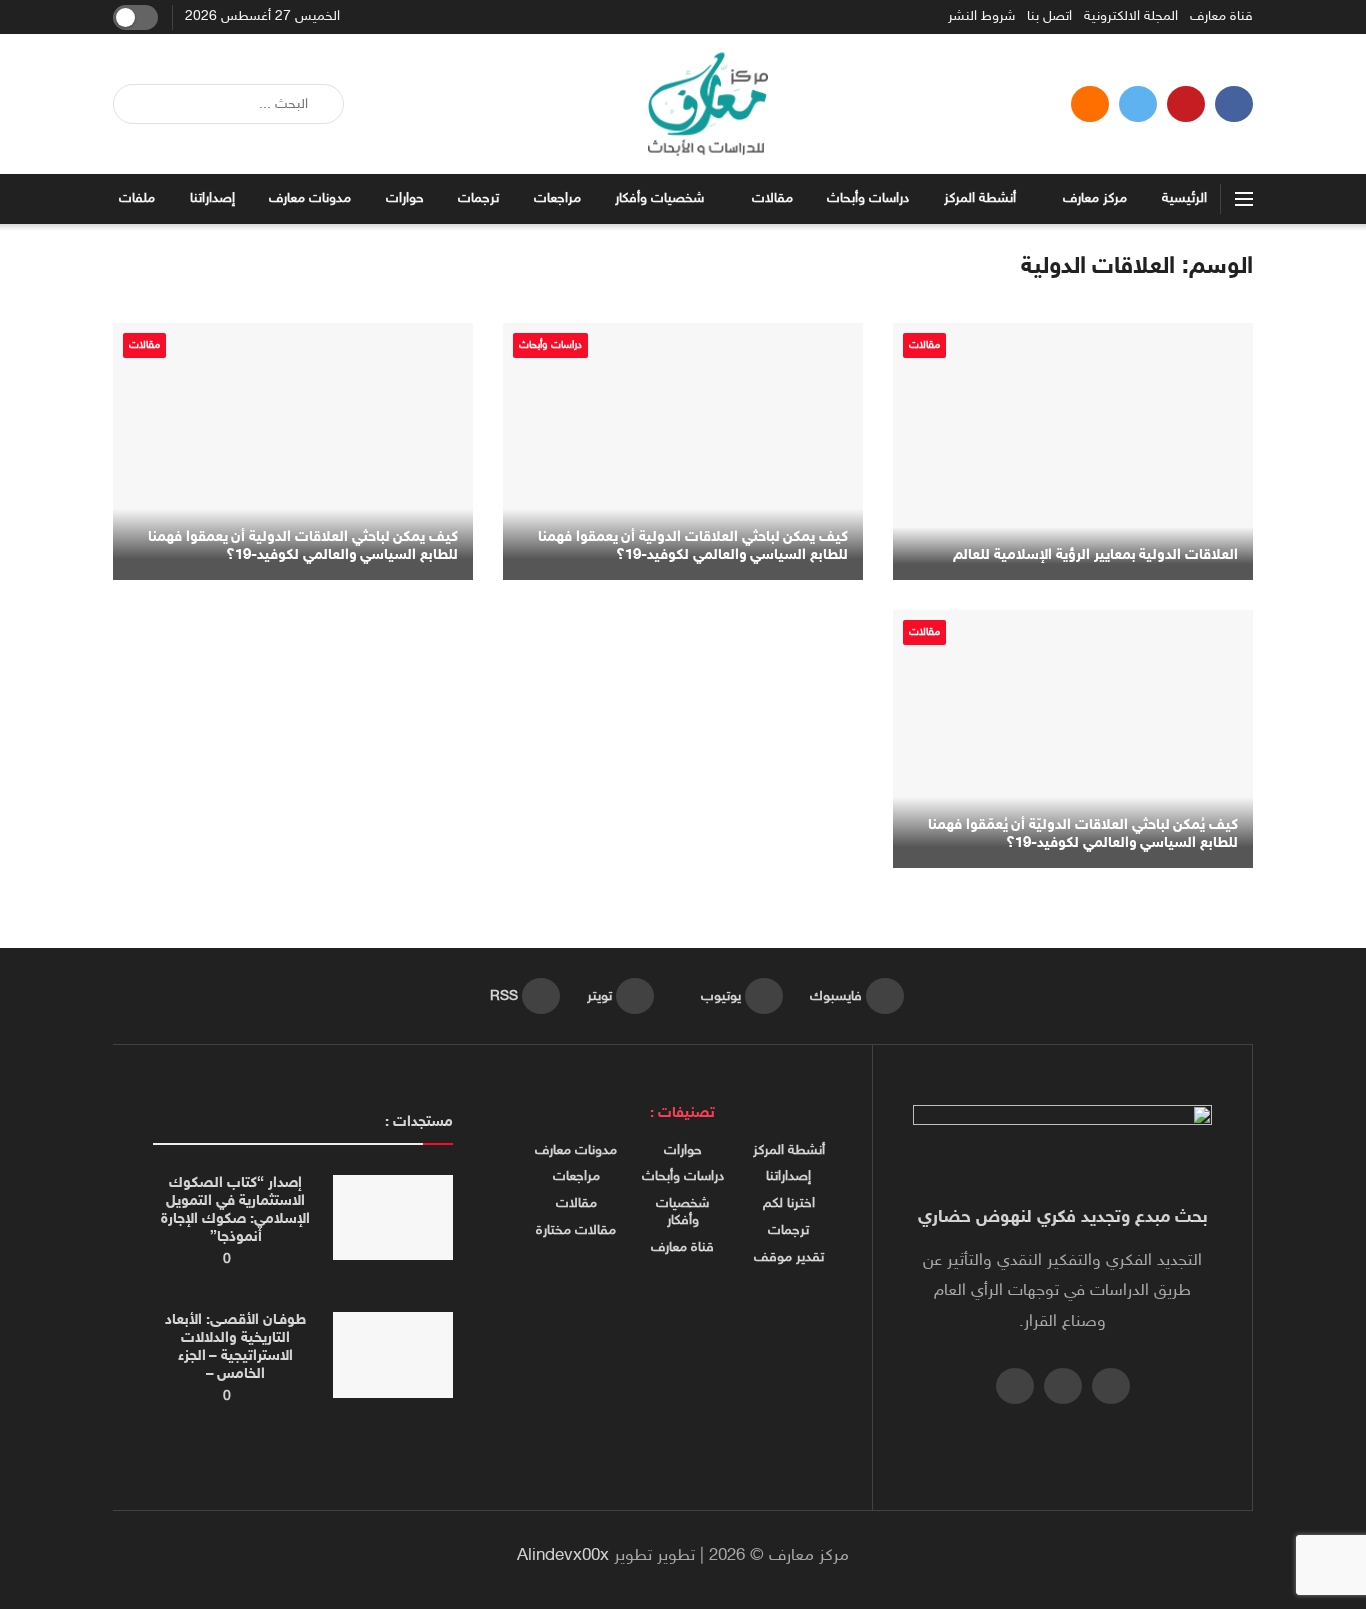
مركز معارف (1095, 198)
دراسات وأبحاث (868, 198)
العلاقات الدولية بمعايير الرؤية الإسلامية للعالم (1095, 555)
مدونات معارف (310, 198)
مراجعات (557, 198)
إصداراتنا (212, 198)
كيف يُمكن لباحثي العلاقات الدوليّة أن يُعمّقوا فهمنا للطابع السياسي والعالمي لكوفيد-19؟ (1083, 834)
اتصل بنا (1049, 17)
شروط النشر (981, 17)
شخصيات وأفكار (659, 198)
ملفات (137, 198)
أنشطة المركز (980, 198)
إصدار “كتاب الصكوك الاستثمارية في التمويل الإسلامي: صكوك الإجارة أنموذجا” (235, 1210)
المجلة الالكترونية (1131, 17)
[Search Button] (135, 104)
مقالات (772, 198)
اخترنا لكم (789, 1204)
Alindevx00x (563, 1556)
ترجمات (478, 198)
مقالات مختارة (576, 1231)
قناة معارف (1221, 17)
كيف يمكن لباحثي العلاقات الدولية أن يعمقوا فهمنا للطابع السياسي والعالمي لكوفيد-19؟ (693, 546)
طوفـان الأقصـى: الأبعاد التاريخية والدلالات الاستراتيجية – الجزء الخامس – (235, 1347)
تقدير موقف (789, 1258)
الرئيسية (1184, 198)
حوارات (405, 198)
